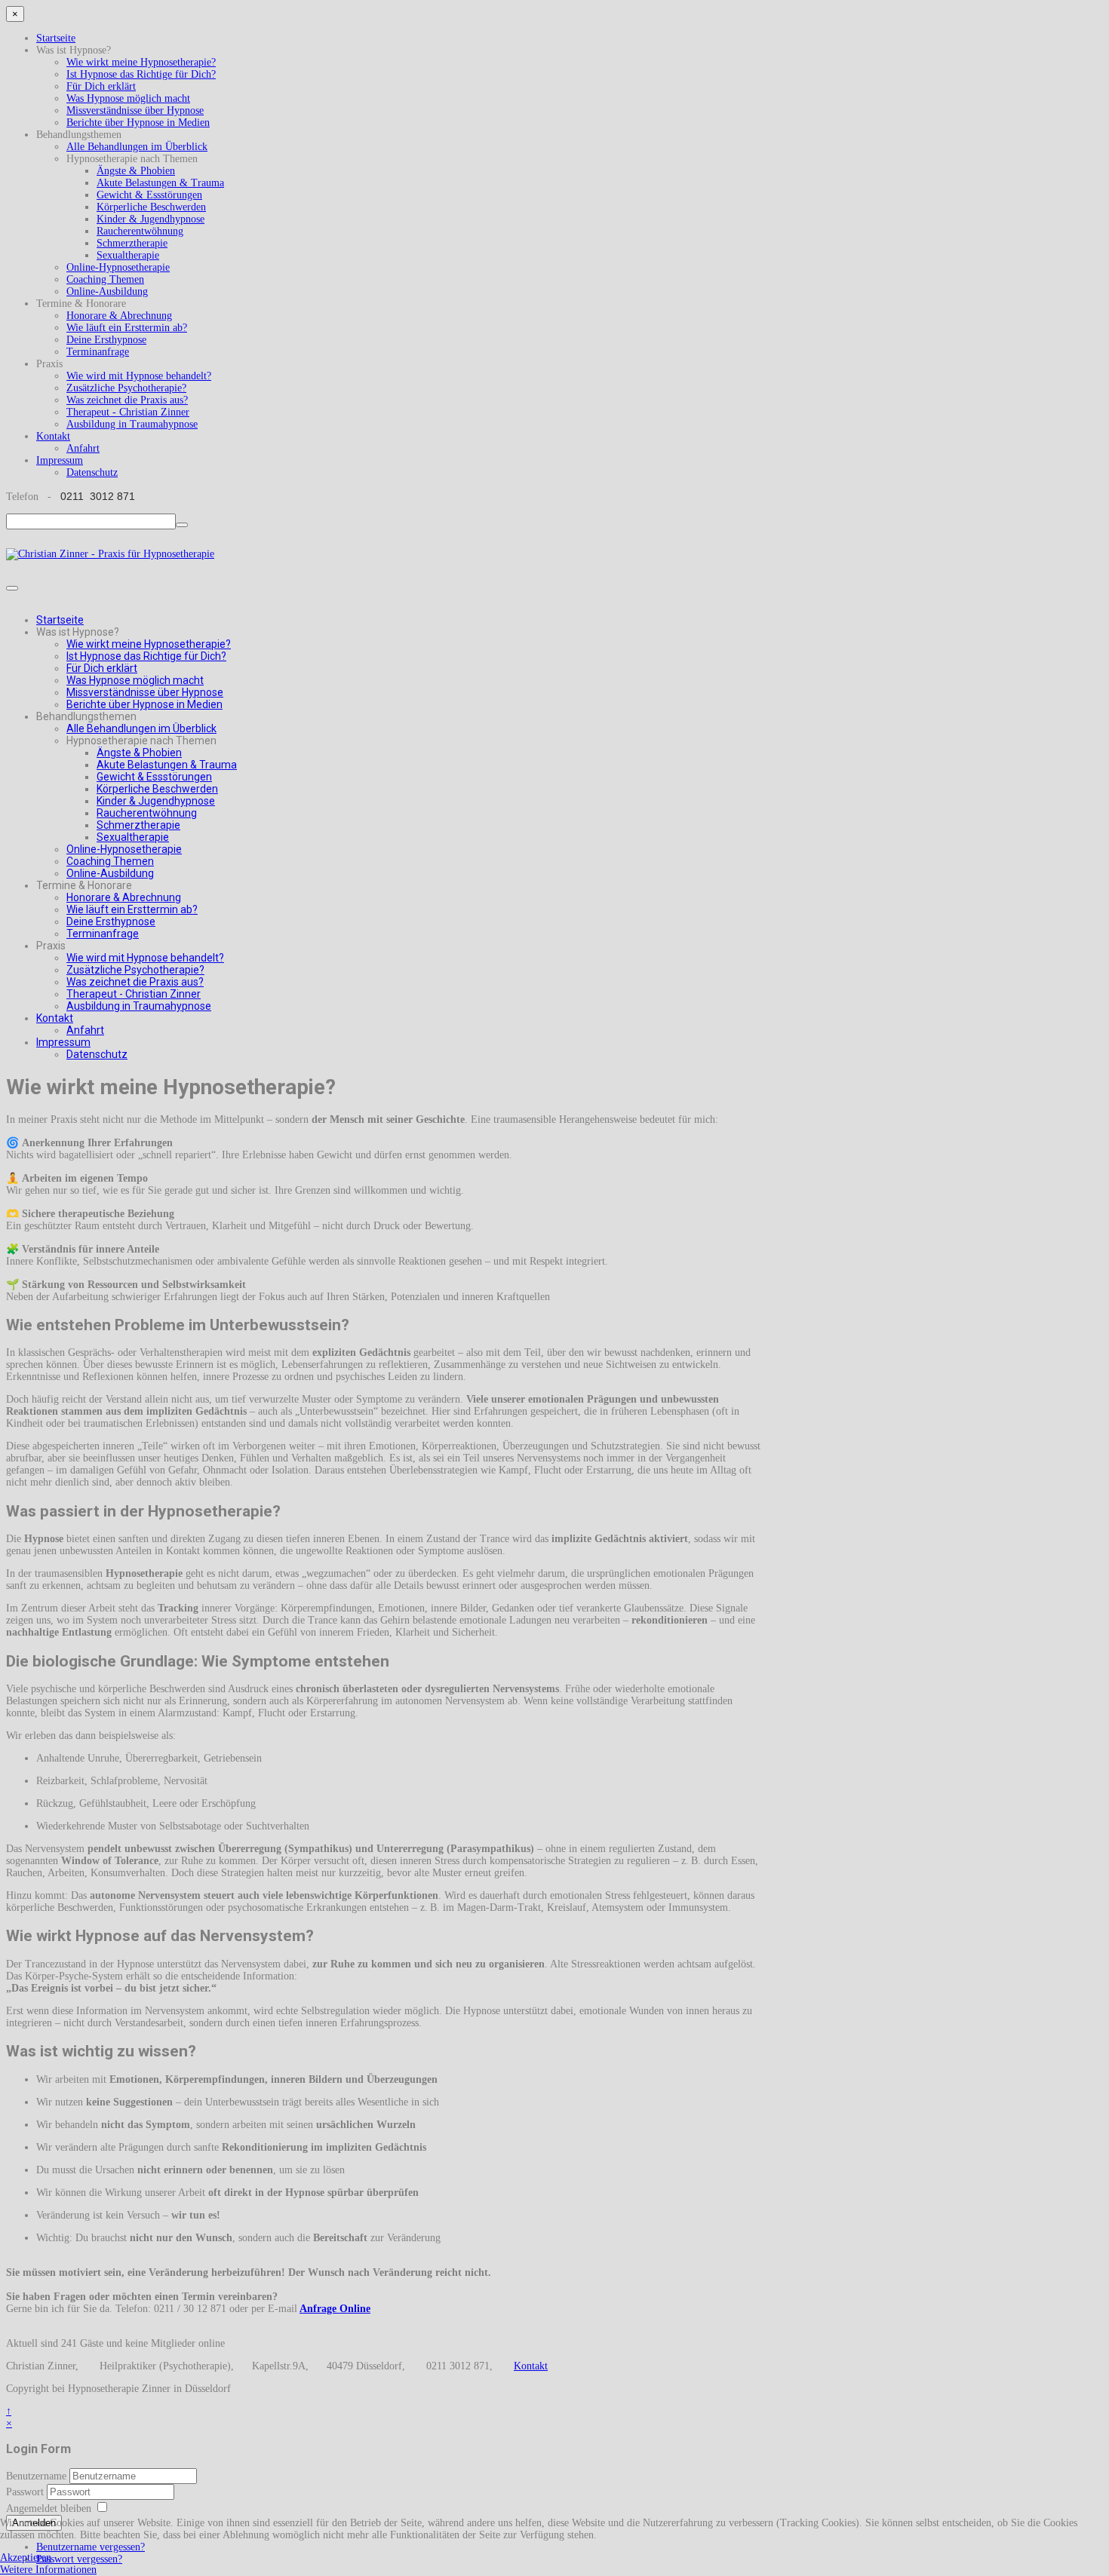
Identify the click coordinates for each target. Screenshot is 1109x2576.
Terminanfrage (98, 352)
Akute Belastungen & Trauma (160, 183)
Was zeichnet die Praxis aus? (127, 400)
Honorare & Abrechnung (119, 316)
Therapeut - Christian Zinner (128, 412)
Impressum (60, 460)
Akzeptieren (26, 2558)
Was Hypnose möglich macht (128, 98)
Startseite (56, 38)
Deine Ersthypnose (106, 340)
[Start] (182, 525)
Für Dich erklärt (101, 86)
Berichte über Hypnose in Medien (138, 123)
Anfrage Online (335, 2309)
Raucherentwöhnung (140, 231)
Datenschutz (92, 472)
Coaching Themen (105, 279)
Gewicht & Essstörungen (149, 195)
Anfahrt (83, 448)
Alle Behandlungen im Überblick (137, 147)
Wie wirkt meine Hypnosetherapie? (141, 62)
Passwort (26, 2492)
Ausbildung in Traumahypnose (132, 424)
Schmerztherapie (132, 243)
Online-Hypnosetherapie (118, 267)
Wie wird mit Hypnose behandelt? (139, 376)
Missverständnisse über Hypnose (135, 110)
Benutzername (36, 2476)
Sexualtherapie (128, 255)
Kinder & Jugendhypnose (151, 219)
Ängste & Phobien (136, 171)
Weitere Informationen (48, 2570)
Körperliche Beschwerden (151, 207)
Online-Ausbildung (107, 291)
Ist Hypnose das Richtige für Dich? (141, 74)
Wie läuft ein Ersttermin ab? (127, 328)
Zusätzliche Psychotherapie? (126, 388)
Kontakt (53, 436)
